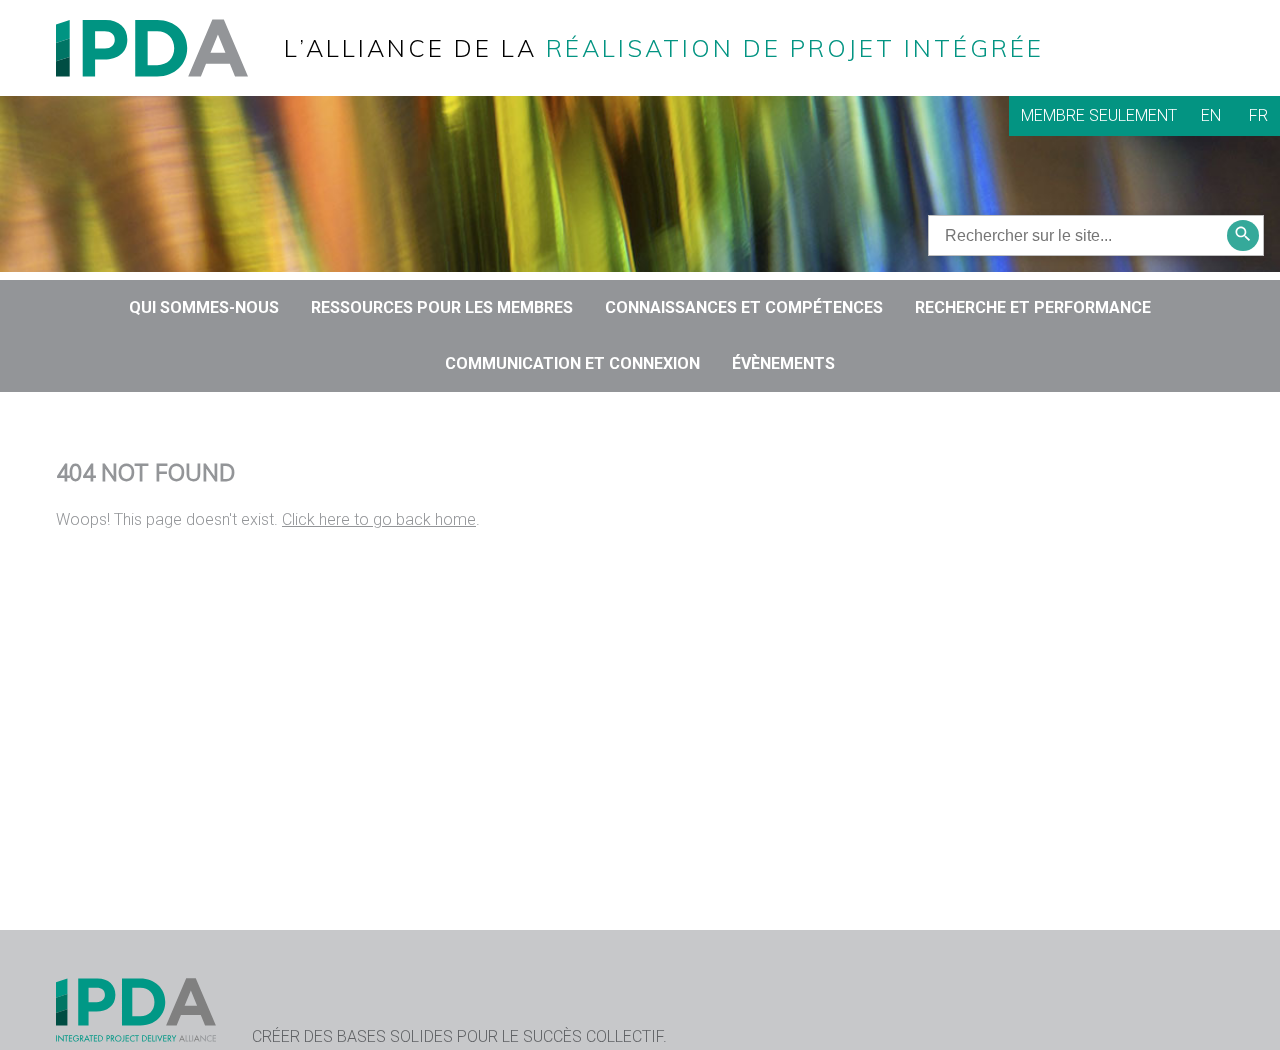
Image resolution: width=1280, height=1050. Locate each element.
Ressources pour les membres (442, 307)
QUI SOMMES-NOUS (204, 307)
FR (1258, 115)
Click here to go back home (379, 519)
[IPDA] (168, 46)
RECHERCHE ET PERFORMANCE (1033, 307)
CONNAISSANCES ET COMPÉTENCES (744, 307)
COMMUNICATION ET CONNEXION (572, 363)
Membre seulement (1099, 115)
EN (1211, 115)
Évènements (783, 363)
